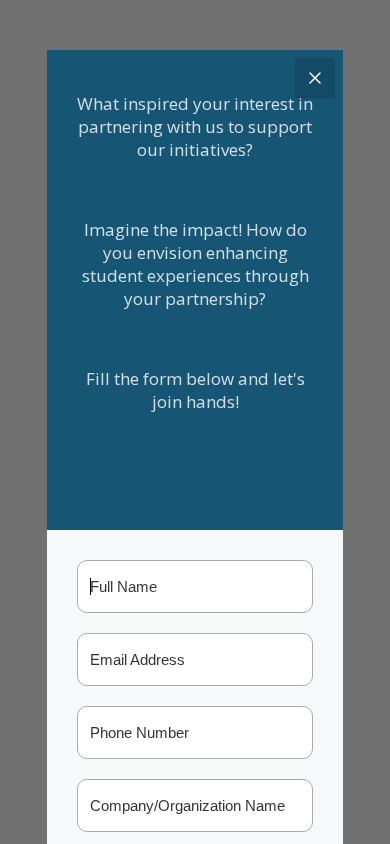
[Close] (315, 78)
